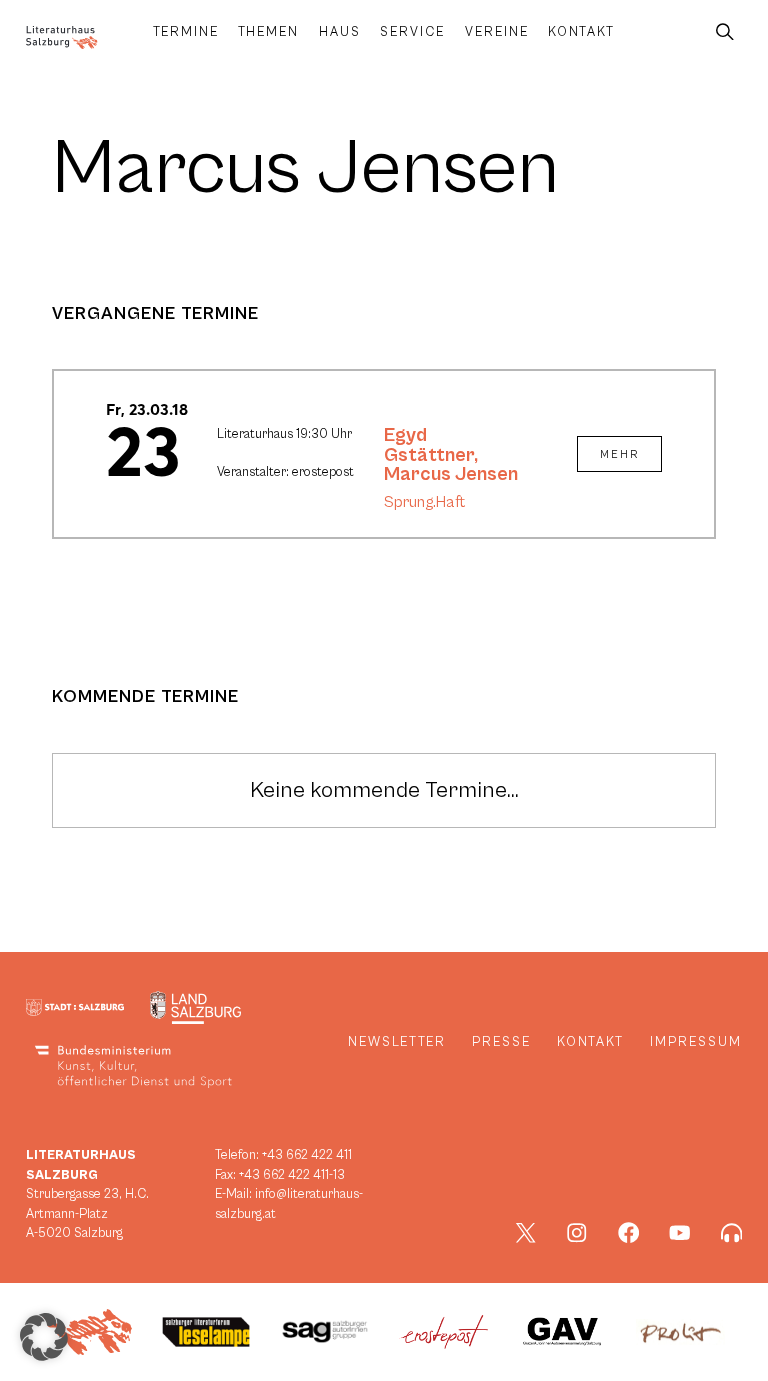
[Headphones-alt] (732, 1233)
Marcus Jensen (451, 474)
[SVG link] (62, 37)
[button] (44, 1337)
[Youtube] (680, 1233)
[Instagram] (577, 1233)
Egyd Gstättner (429, 445)
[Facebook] (629, 1233)
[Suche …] (725, 32)
